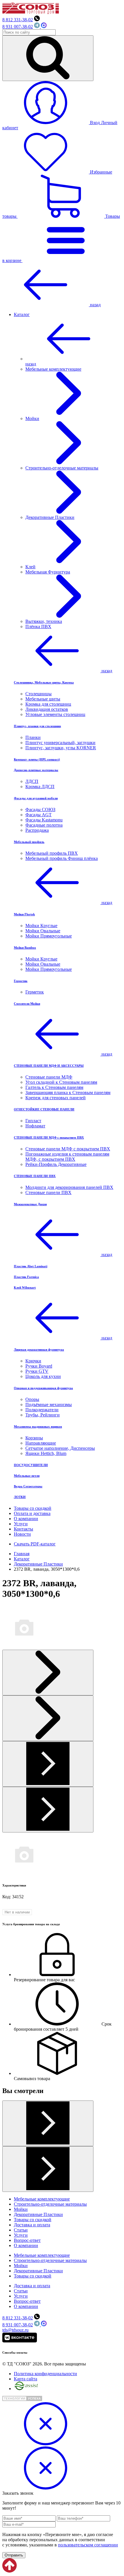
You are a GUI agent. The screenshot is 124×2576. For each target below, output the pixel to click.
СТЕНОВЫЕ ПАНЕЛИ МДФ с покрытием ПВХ (49, 1137)
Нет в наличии (17, 1912)
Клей (30, 567)
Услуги (21, 1524)
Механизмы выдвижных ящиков (38, 1426)
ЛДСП (32, 781)
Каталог (22, 314)
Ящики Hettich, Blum (46, 1453)
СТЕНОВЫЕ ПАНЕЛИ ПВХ (35, 1176)
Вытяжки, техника (44, 621)
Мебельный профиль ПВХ (52, 853)
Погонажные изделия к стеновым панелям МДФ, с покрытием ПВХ (67, 1157)
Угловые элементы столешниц (55, 714)
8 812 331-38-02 (18, 20)
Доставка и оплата (32, 2225)
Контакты (24, 1529)
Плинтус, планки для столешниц (37, 726)
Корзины (34, 1438)
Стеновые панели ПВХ (48, 1192)
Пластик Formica (26, 1277)
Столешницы (38, 694)
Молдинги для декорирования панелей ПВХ (69, 1187)
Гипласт (33, 1121)
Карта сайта (26, 2379)
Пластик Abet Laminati (31, 1266)
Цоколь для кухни (43, 1376)
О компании (26, 1519)
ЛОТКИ (20, 1497)
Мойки (21, 2209)
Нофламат (35, 1126)
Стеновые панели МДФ (49, 1077)
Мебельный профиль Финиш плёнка (62, 858)
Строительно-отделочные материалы (50, 2204)
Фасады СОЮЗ (40, 809)
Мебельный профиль (29, 842)
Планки (33, 737)
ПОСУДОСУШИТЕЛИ (31, 1465)
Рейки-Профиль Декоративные (56, 1164)
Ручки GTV (37, 1371)
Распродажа (37, 830)
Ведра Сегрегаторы (28, 1486)
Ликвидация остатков (47, 709)
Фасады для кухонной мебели (36, 798)
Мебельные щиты (43, 699)
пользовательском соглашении (88, 2545)
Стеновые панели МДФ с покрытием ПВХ (68, 1149)
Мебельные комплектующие (42, 2199)
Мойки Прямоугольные (49, 936)
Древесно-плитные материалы (36, 770)
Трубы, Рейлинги (43, 1415)
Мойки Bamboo (25, 948)
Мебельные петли (27, 1476)
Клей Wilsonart (25, 1287)
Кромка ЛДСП (40, 787)
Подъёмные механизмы (49, 1405)
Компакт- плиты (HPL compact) (37, 759)
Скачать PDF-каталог (35, 1544)
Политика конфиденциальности (45, 2374)
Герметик (21, 981)
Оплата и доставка (32, 1513)
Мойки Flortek (24, 914)
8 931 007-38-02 (18, 27)
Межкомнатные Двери (30, 1204)
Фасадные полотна (44, 825)
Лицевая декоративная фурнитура (39, 1349)
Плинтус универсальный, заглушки (60, 743)
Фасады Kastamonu (44, 820)
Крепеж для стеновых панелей (56, 1098)
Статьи (21, 2230)
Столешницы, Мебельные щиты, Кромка (44, 682)
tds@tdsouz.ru (15, 2330)
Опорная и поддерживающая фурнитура (43, 1388)
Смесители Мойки (27, 1004)
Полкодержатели (42, 1410)
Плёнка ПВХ (38, 626)
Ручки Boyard (39, 1366)
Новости (22, 1534)
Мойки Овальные (43, 931)
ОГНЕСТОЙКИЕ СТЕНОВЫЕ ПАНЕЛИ (44, 1109)
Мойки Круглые (41, 926)
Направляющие (41, 1443)
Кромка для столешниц (48, 704)
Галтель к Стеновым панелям (54, 1087)
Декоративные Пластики (38, 2214)
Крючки (33, 1361)
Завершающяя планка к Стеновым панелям (68, 1092)
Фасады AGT (38, 815)
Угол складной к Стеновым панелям (61, 1082)
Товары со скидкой (33, 1508)
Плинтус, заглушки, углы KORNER (61, 748)
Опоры (32, 1399)
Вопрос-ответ (27, 2240)
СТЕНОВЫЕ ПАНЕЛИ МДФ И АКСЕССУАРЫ (49, 1066)
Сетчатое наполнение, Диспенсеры (60, 1448)
